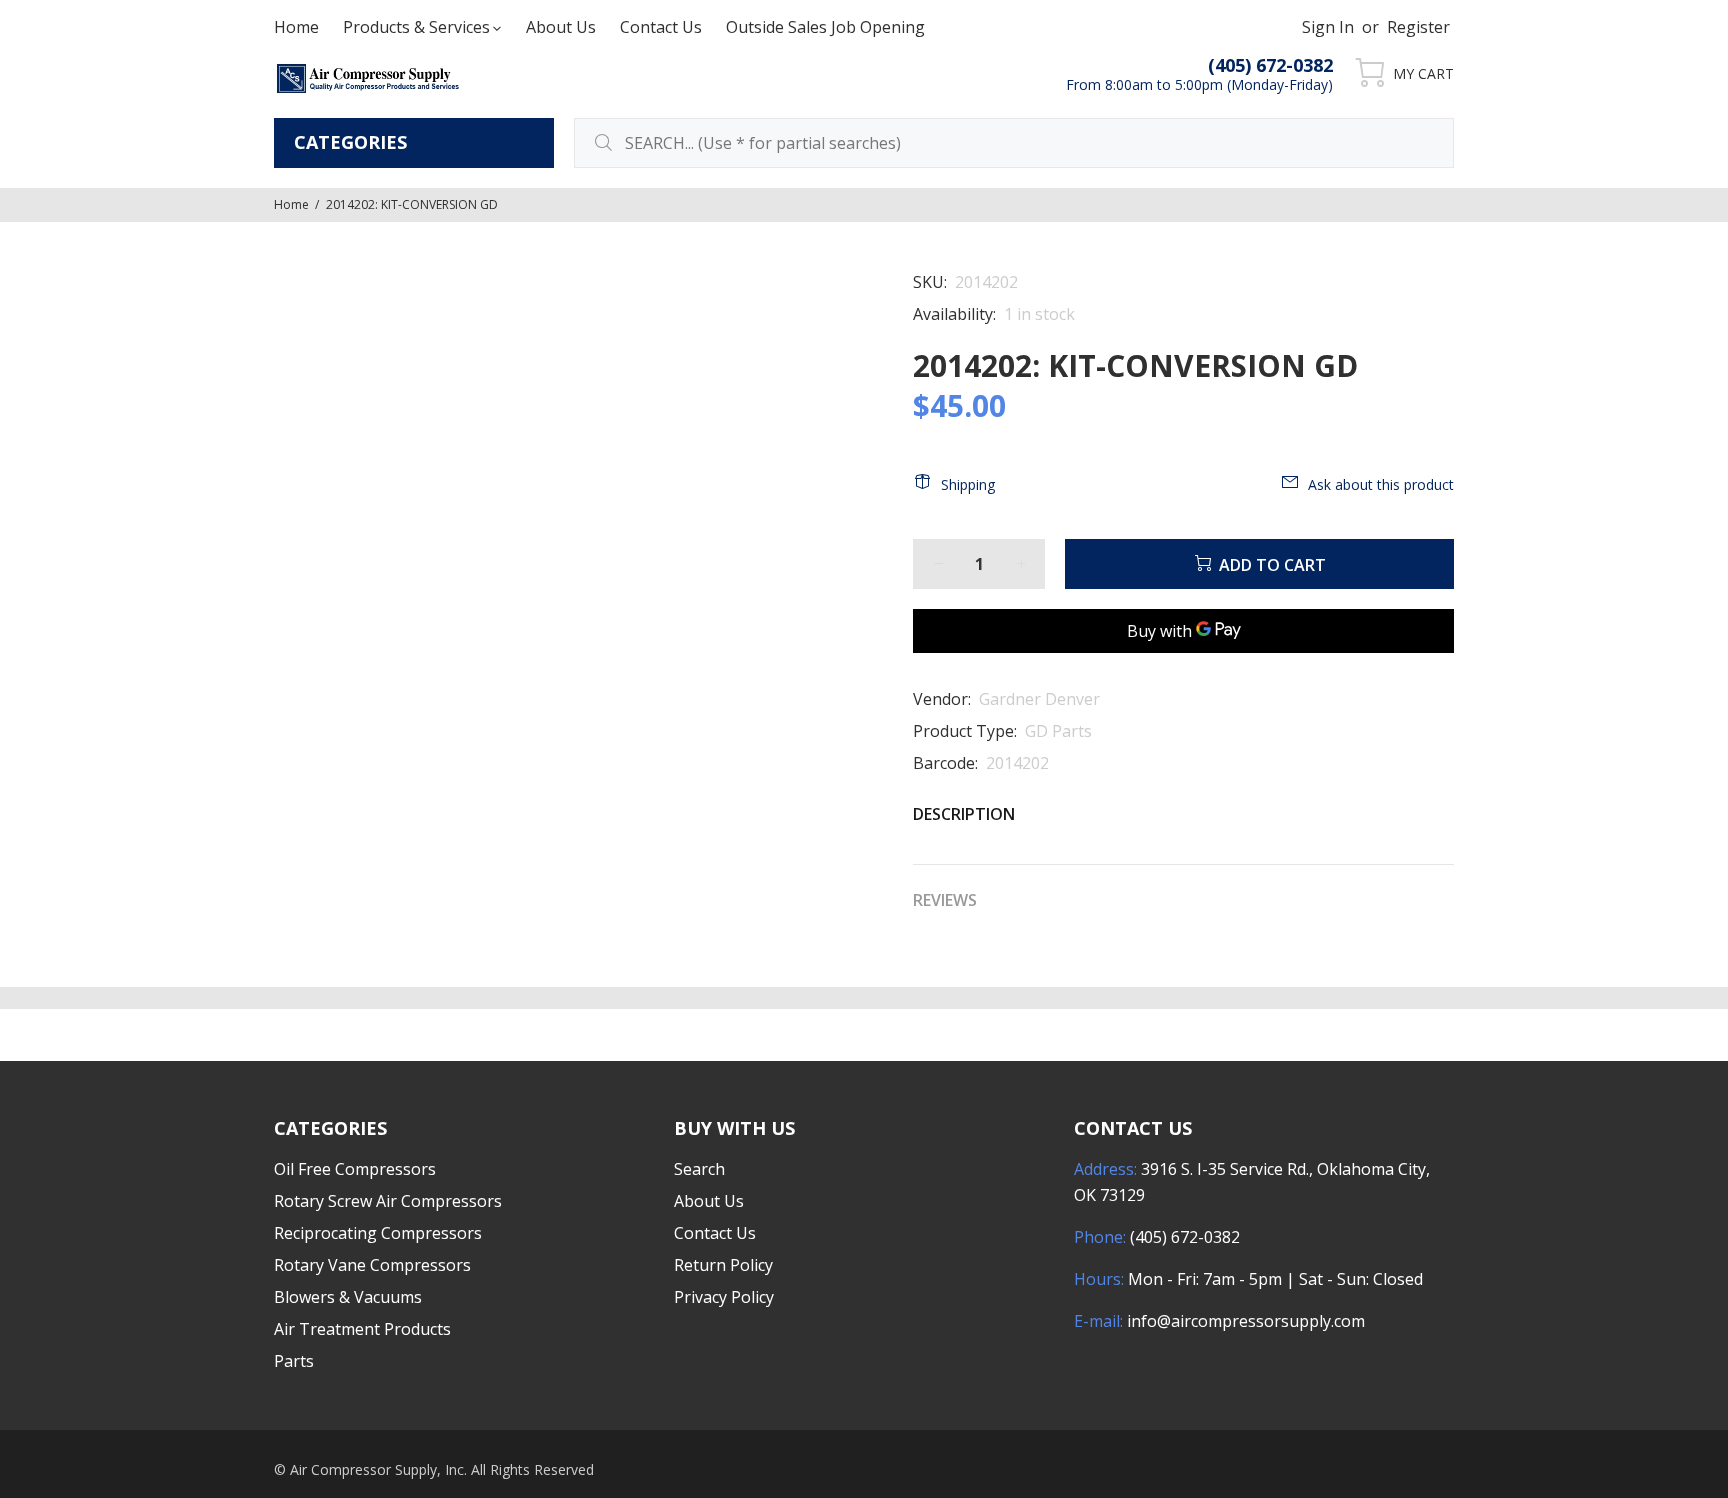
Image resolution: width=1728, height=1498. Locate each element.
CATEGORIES (350, 142)
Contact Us (715, 1233)
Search (699, 1169)
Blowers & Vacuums (348, 1297)
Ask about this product (1381, 484)
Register (1418, 27)
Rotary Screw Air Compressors (388, 1201)
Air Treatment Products (362, 1329)
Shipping (968, 484)
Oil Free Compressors (355, 1169)
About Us (709, 1201)
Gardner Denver (1039, 699)
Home (291, 204)
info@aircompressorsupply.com (1246, 1321)
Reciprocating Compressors (378, 1233)
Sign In (1328, 27)
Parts (294, 1361)
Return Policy (723, 1265)
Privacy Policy (724, 1297)
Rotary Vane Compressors (372, 1265)
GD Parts (1058, 731)
